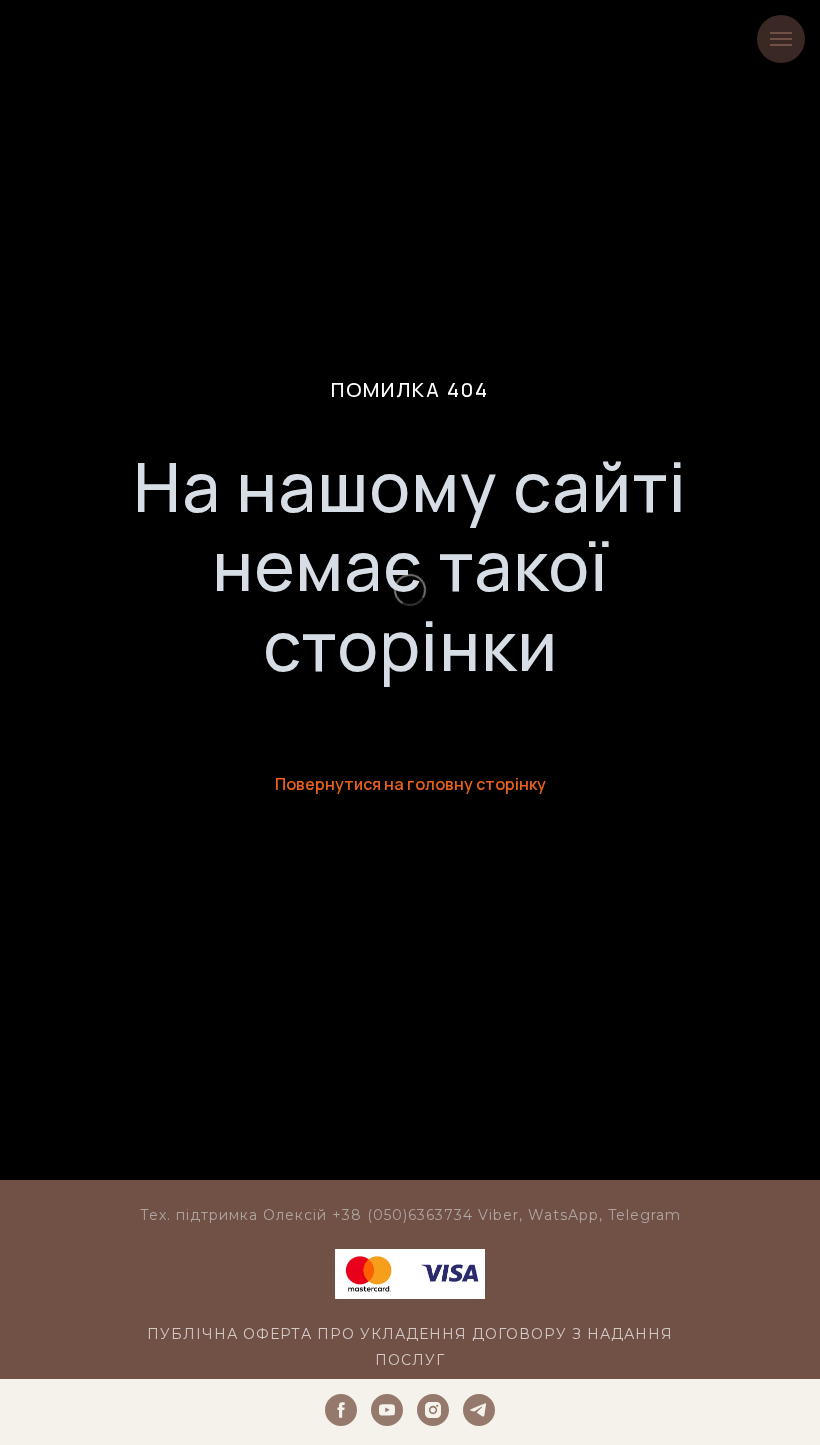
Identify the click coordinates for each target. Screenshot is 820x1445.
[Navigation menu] (781, 39)
